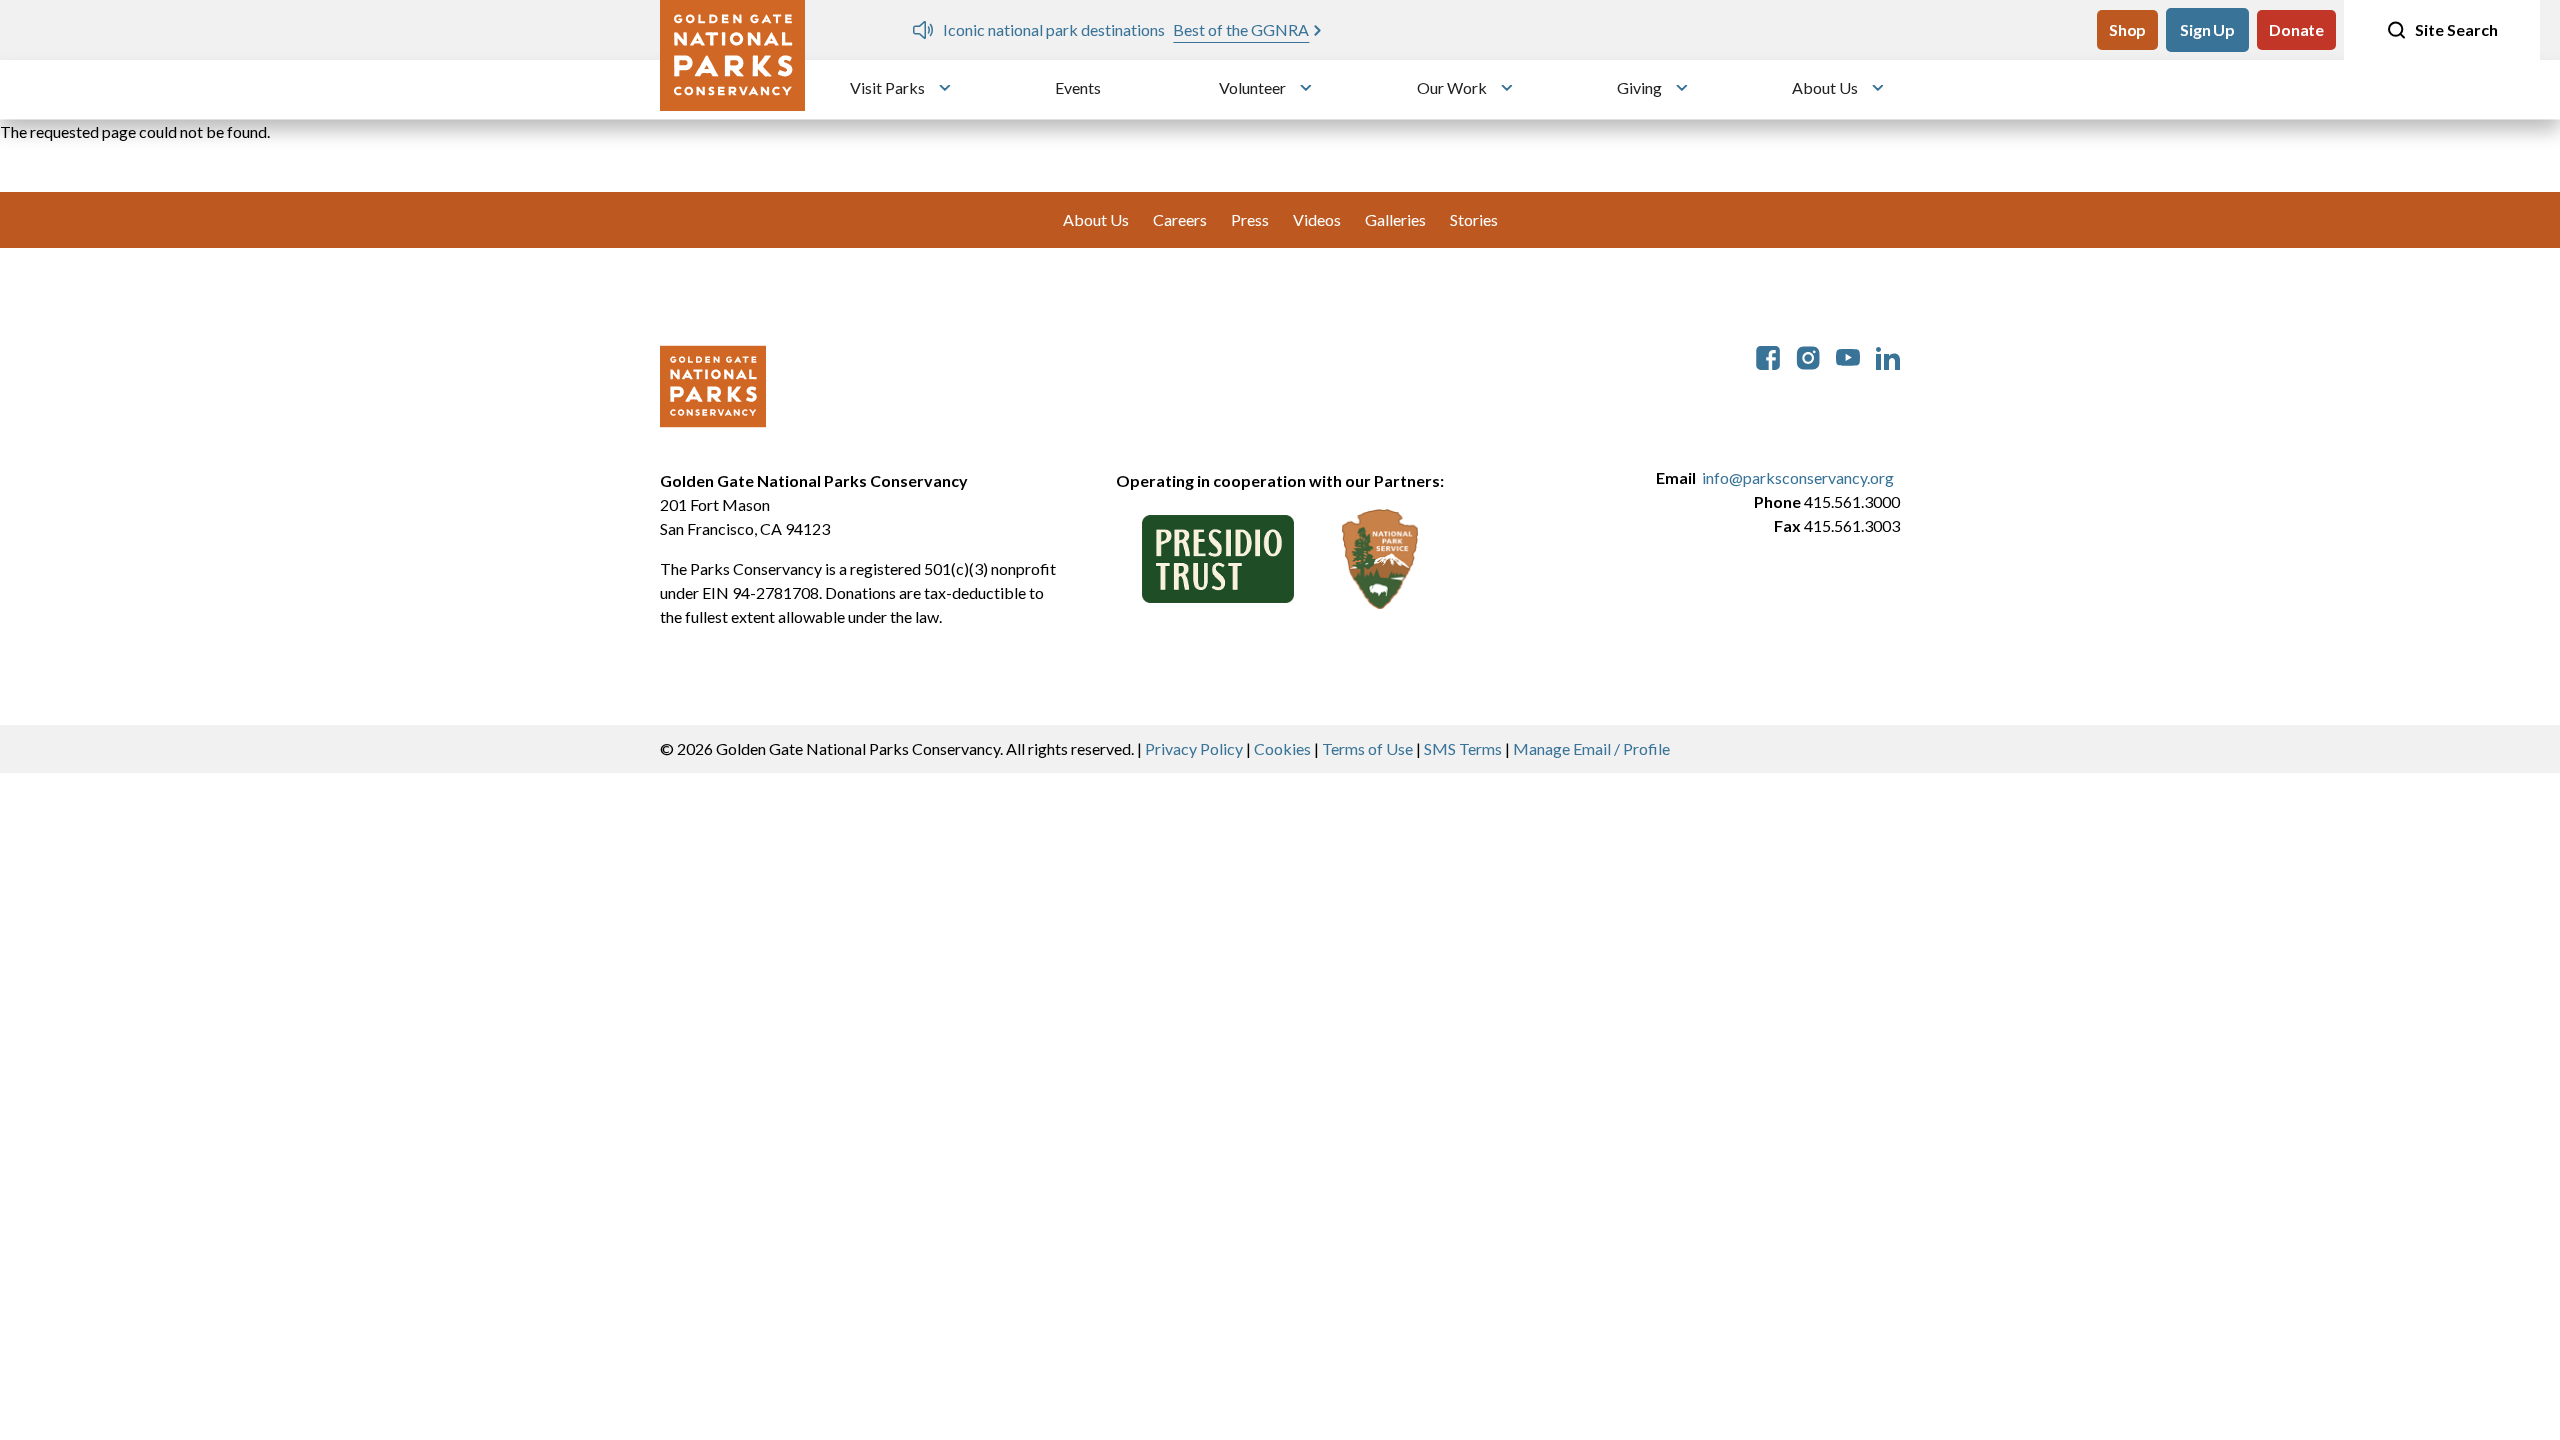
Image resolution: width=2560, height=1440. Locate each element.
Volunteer (1252, 87)
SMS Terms (1463, 748)
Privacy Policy (1194, 748)
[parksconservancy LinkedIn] (1888, 355)
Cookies (1282, 748)
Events (1078, 87)
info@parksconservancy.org (1798, 477)
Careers (1180, 219)
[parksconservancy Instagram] (1808, 355)
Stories (1474, 219)
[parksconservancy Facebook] (1768, 355)
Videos (1317, 219)
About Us (1825, 87)
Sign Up (2207, 29)
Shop (2127, 29)
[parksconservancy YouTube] (1848, 355)
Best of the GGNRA (1241, 29)
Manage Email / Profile (1591, 748)
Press (1250, 219)
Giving (1639, 87)
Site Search (2456, 29)
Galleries (1395, 219)
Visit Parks (887, 87)
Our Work (1452, 87)
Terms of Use (1367, 748)
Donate (2296, 29)
